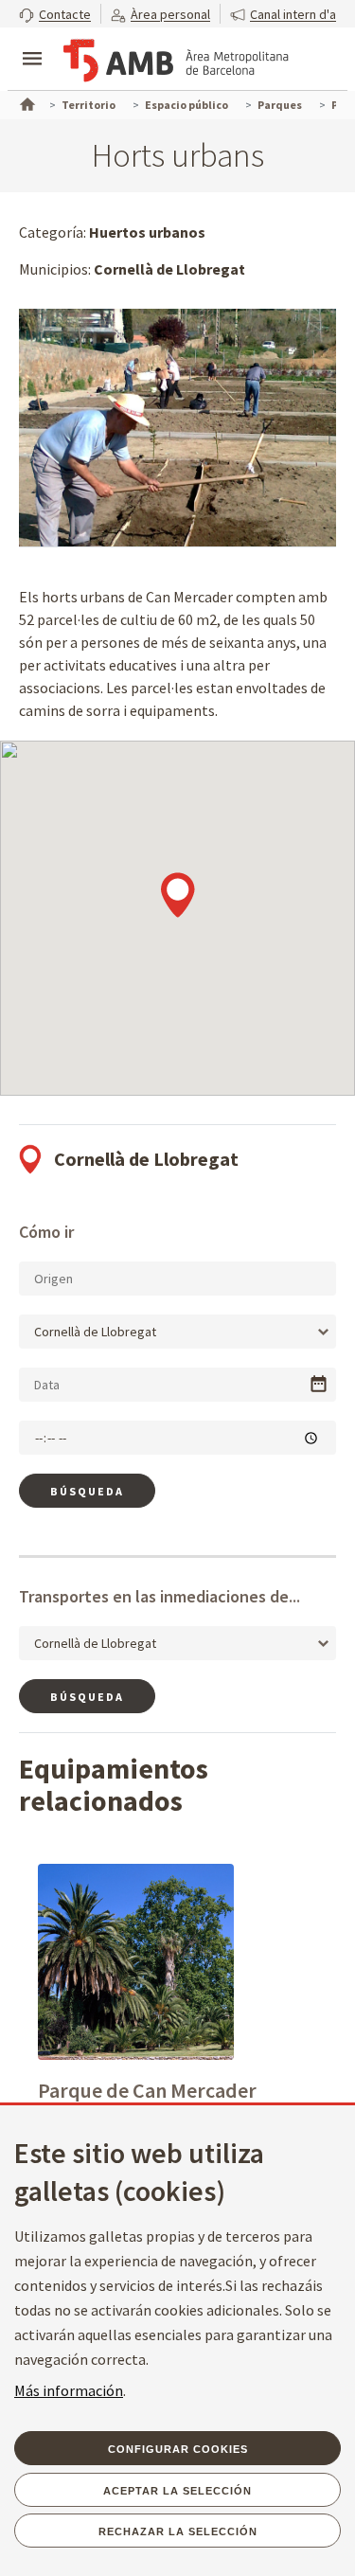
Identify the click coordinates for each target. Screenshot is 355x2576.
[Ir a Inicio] (26, 102)
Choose (319, 1384)
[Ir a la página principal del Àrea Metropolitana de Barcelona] (176, 61)
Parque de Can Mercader (147, 2090)
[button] (55, 14)
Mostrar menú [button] (32, 43)
